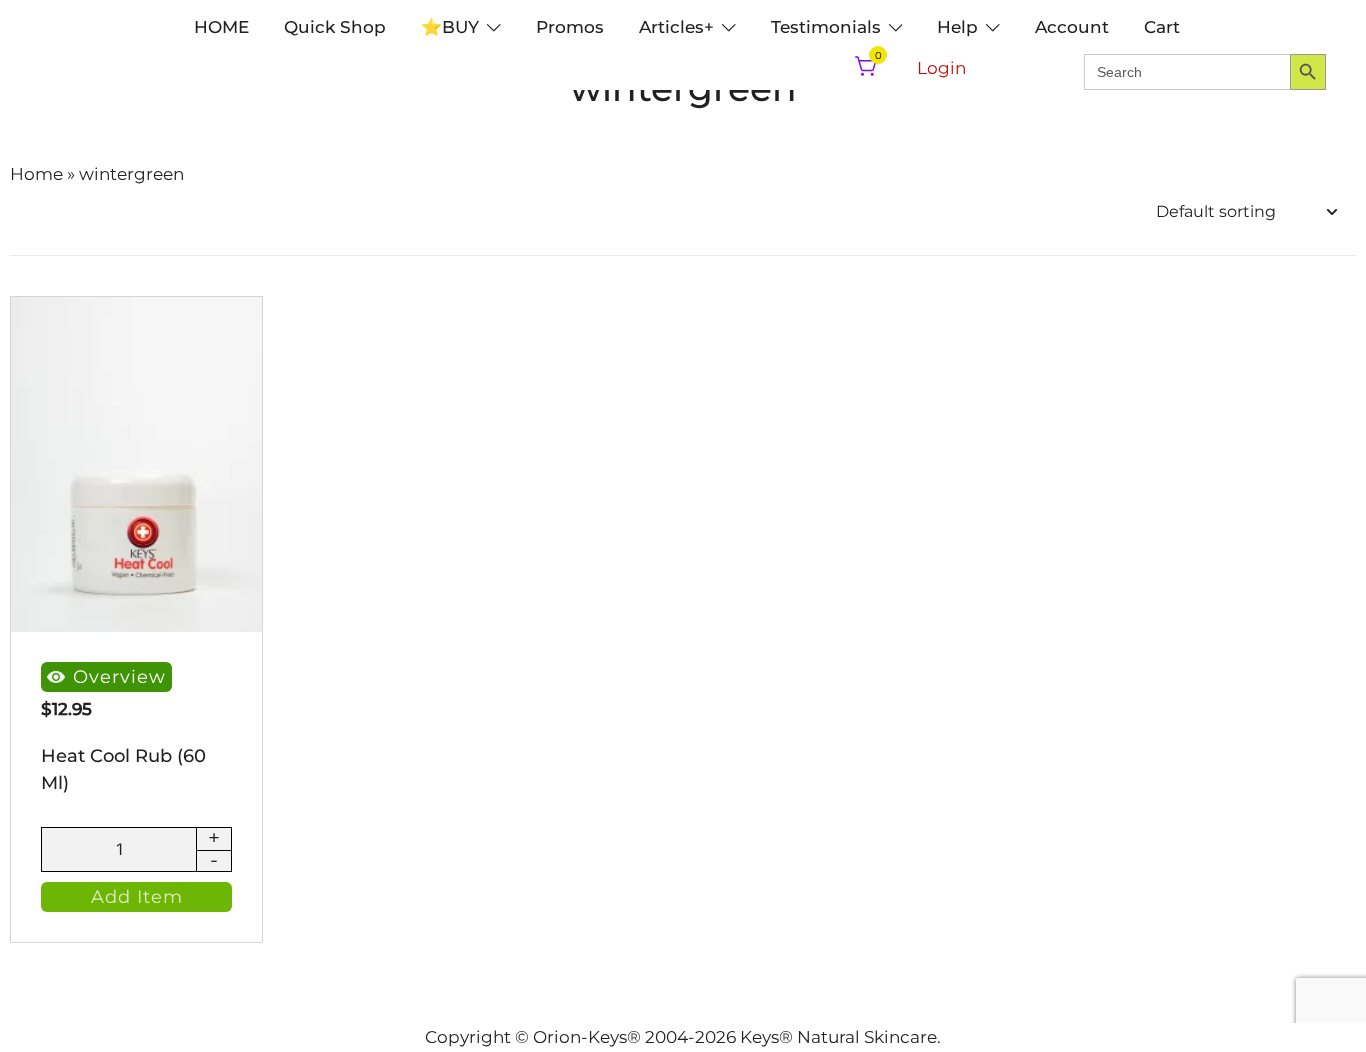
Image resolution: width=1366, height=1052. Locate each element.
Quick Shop (335, 27)
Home (36, 174)
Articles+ (676, 27)
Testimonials (826, 27)
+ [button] (214, 839)
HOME (221, 27)
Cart (1162, 27)
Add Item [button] (137, 897)
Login (941, 68)
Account (1072, 27)
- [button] (214, 861)
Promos (570, 27)
